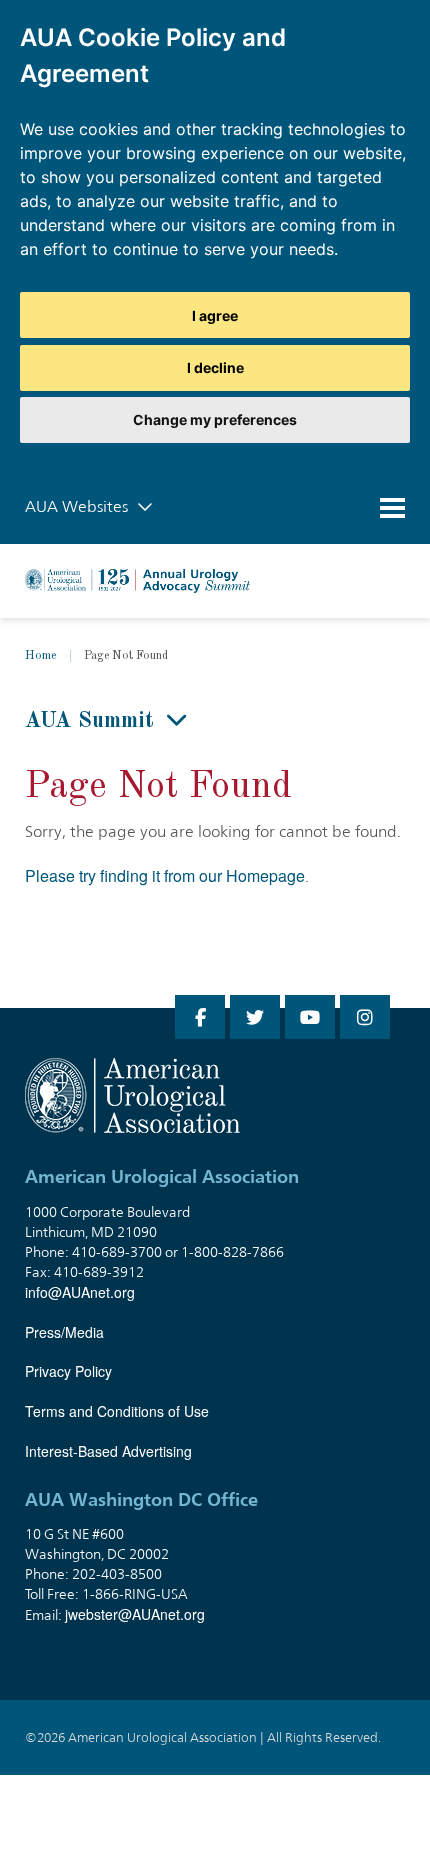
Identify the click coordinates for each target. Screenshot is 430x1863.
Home (40, 656)
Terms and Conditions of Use (117, 1411)
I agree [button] (215, 315)
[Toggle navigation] (392, 507)
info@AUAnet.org (80, 1292)
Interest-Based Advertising (108, 1451)
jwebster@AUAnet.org (135, 1614)
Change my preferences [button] (215, 419)
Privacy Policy (68, 1371)
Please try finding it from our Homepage (165, 875)
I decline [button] (215, 367)
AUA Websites (78, 506)
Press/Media (64, 1332)
